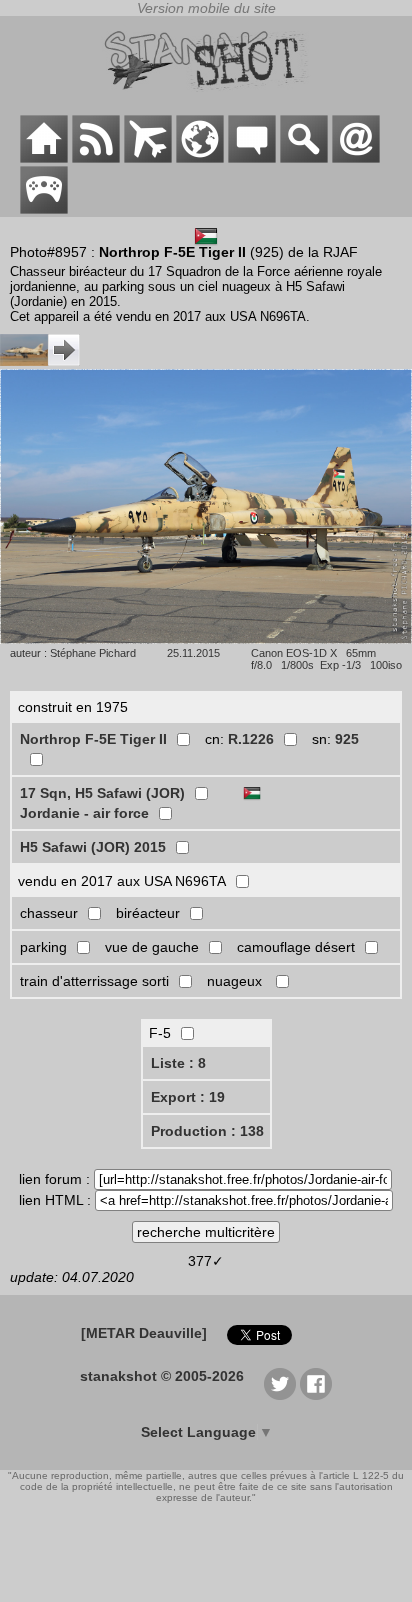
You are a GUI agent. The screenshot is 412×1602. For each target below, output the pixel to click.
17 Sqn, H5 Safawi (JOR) (102, 793)
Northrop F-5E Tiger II (93, 739)
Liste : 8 (178, 1063)
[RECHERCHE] (304, 158)
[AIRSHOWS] (200, 158)
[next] (40, 361)
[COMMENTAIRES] (252, 158)
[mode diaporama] (206, 639)
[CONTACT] (356, 158)
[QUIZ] (44, 209)
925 (347, 739)
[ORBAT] (148, 158)
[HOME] (44, 158)
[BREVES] (96, 158)
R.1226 (251, 739)
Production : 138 (207, 1131)
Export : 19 (188, 1097)
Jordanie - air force (84, 813)
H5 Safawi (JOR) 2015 (93, 847)
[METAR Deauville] (144, 1333)
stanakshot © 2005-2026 (162, 1376)
